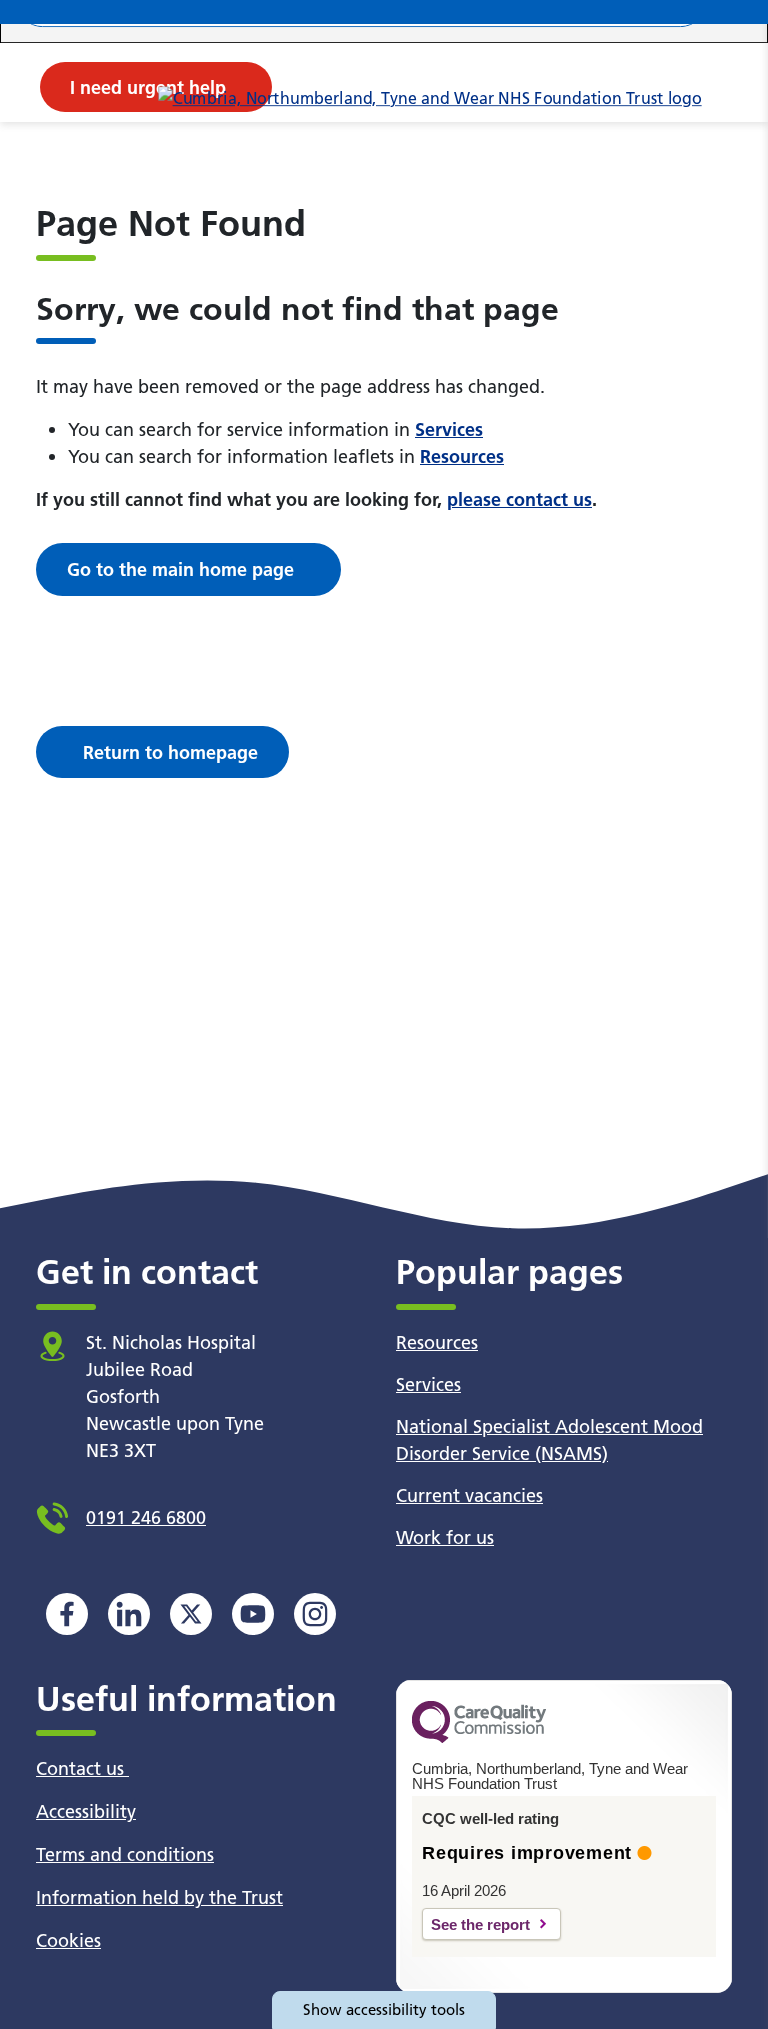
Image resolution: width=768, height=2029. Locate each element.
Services (449, 429)
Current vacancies (469, 1495)
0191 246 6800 (146, 1517)
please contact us (519, 499)
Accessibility (86, 1811)
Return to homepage (170, 752)
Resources (462, 456)
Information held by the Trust (159, 1897)
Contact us (82, 1768)
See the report (480, 1924)
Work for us (445, 1537)
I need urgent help (148, 87)
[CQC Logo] (479, 1738)
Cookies (68, 1940)
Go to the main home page (180, 569)
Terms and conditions (125, 1854)
